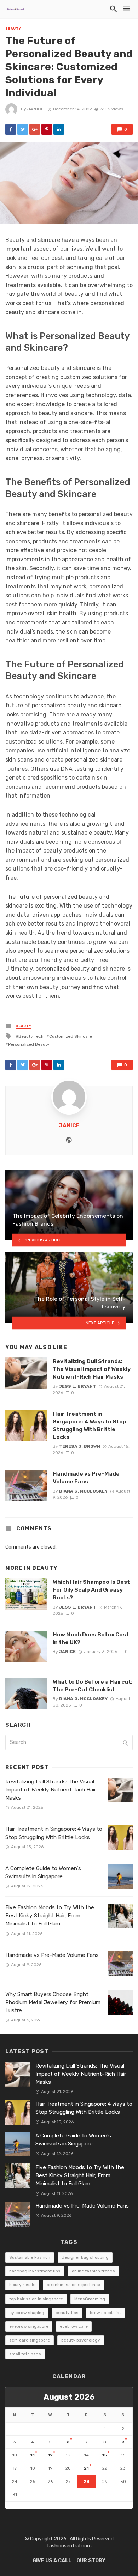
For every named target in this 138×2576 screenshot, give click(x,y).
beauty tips (67, 2313)
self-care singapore (30, 2340)
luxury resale (22, 2285)
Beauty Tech (31, 1036)
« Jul (11, 2505)
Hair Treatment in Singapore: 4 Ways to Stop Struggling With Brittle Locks (90, 1425)
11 (33, 2455)
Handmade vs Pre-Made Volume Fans (86, 1478)
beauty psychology (81, 2340)
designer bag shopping (85, 2257)
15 (105, 2455)
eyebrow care (74, 2326)
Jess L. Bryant (77, 1386)
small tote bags (25, 2354)
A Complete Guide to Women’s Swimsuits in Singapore (43, 1872)
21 (86, 2468)
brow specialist (105, 2313)
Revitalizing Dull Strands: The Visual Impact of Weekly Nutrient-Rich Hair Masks (92, 1369)
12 (50, 2455)
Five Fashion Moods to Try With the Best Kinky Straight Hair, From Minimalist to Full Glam (50, 1916)
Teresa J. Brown (80, 1446)
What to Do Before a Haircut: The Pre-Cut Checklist (93, 1686)
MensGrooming (90, 2299)
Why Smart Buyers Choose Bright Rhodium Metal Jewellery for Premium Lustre (53, 2002)
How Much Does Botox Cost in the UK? (91, 1638)
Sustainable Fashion (30, 2257)
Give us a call (52, 2561)
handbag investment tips (35, 2271)
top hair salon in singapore (36, 2299)
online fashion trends (93, 2271)
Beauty (13, 29)
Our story (91, 2561)
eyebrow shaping (27, 2313)
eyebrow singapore (29, 2326)
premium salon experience (73, 2285)
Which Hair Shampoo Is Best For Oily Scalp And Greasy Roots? (91, 1590)
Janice (36, 109)
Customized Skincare (71, 1036)
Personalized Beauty (29, 1044)
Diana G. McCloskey (83, 1491)
